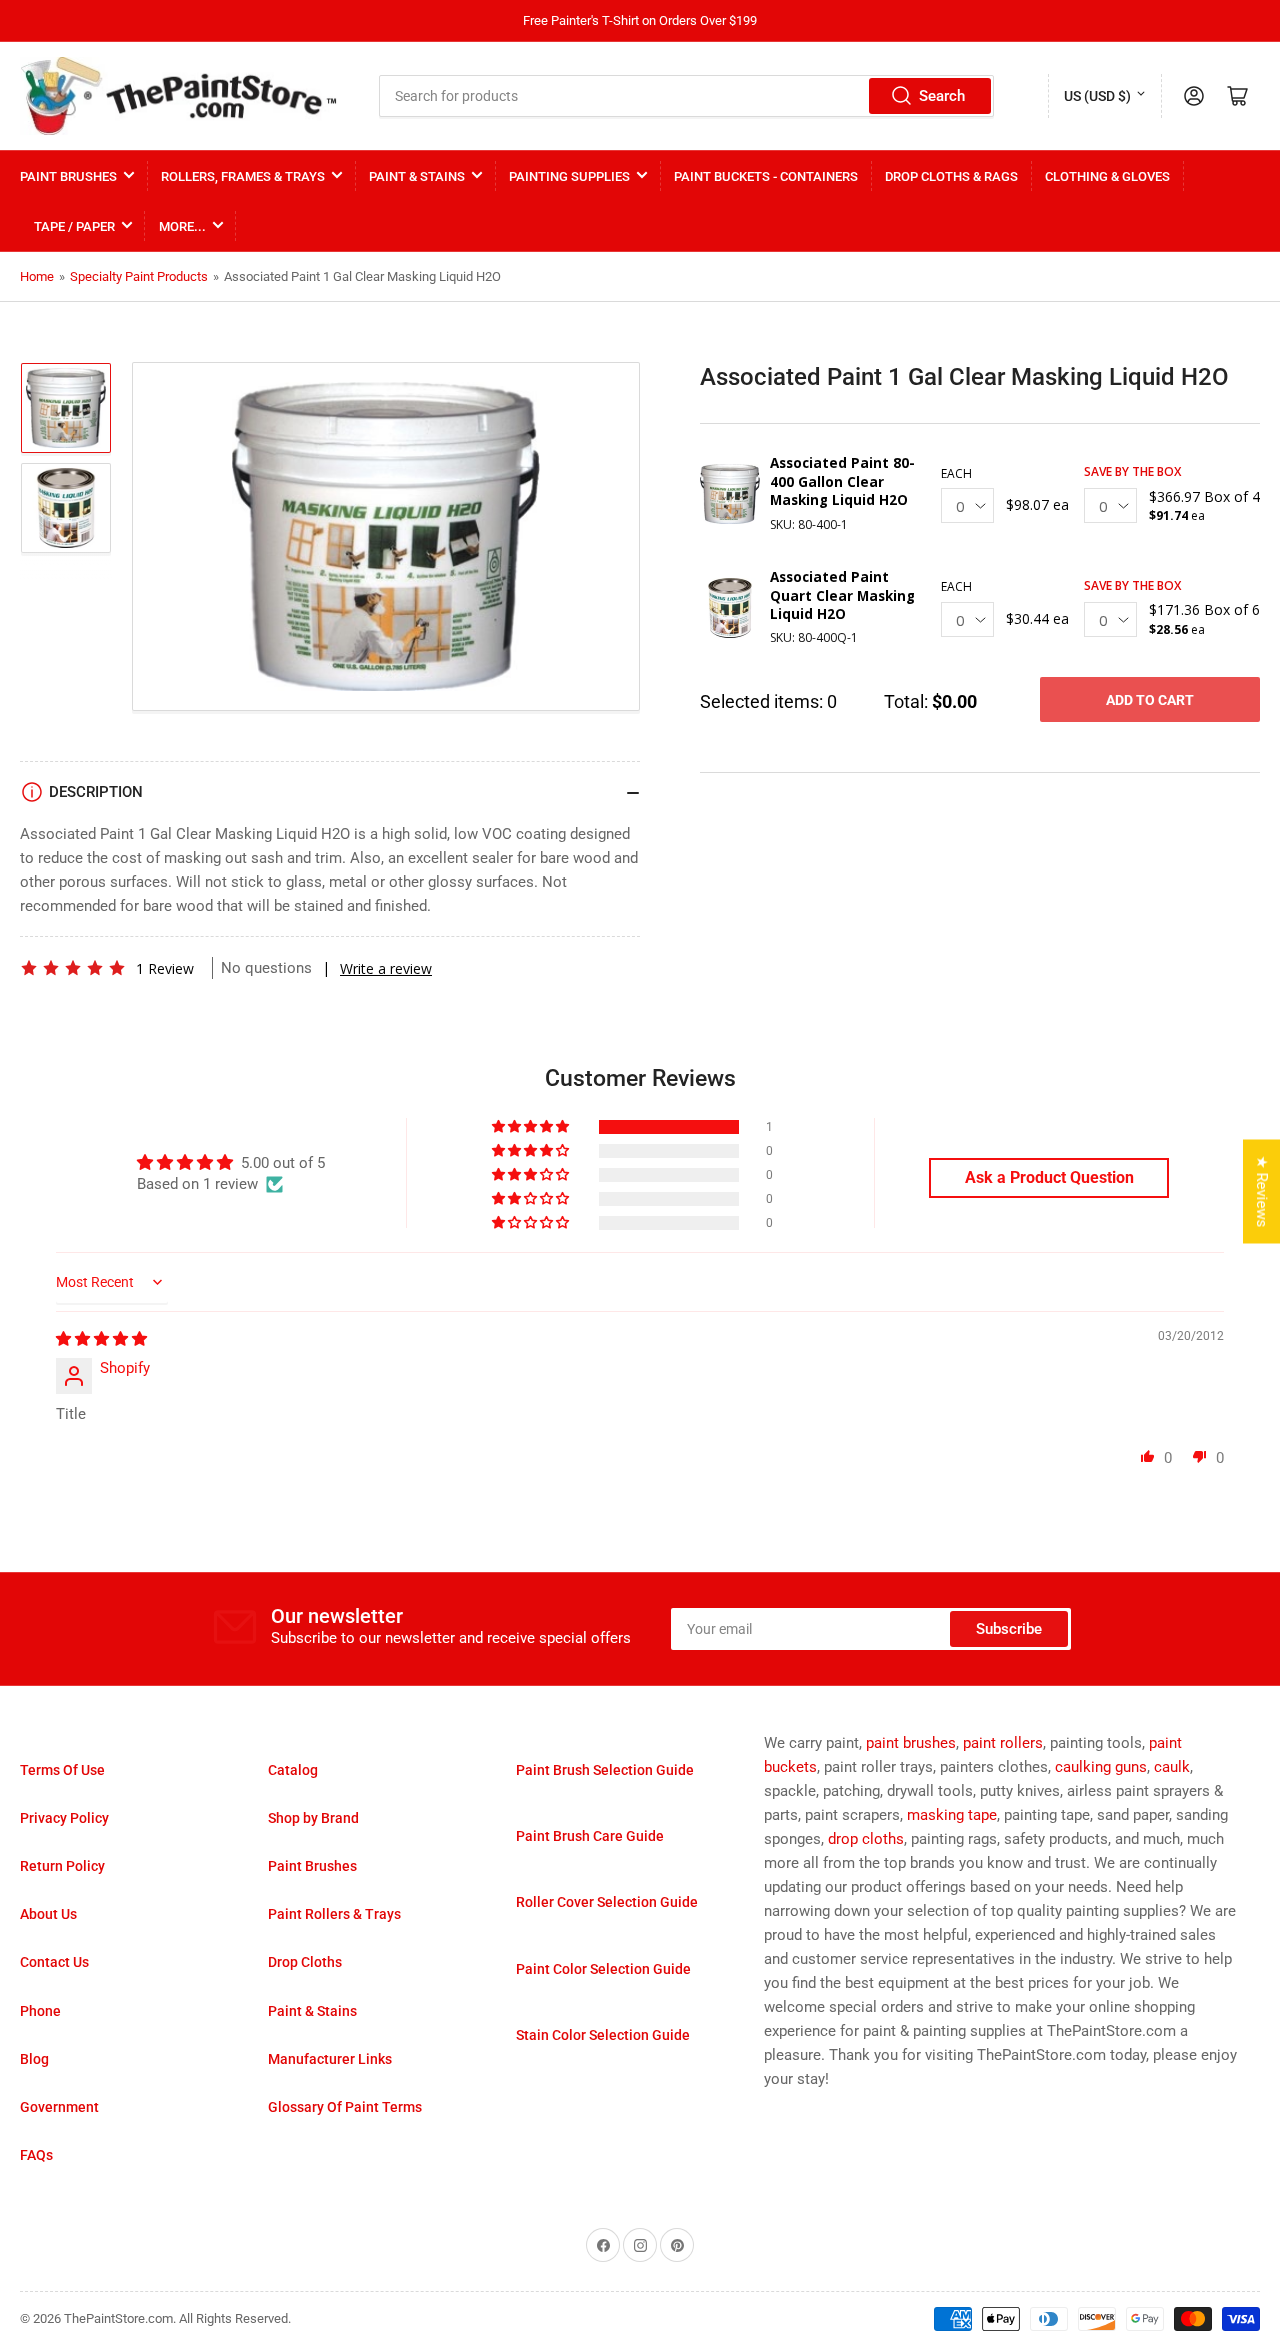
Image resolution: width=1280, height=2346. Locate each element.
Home (37, 276)
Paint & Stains (417, 176)
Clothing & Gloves (1107, 176)
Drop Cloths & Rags (951, 176)
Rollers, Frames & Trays (243, 176)
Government (59, 2107)
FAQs (36, 2155)
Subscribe (1009, 1629)
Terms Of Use (62, 1770)
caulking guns (1101, 1767)
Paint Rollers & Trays (334, 1914)
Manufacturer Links (330, 2059)
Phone (40, 2011)
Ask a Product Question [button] (1049, 1177)
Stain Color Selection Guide (603, 2035)
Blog (34, 2059)
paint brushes (911, 1743)
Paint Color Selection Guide (603, 1969)
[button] (73, 968)
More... (182, 226)
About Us (48, 1914)
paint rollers (1003, 1743)
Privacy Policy (64, 1818)
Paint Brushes (68, 176)
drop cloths (866, 1839)
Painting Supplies (569, 176)
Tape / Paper (74, 226)
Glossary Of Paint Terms (345, 2107)
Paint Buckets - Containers (766, 176)
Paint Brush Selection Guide (605, 1770)
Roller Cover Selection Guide (607, 1902)
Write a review (386, 968)
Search (942, 96)
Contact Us (54, 1962)
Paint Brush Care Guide (590, 1836)
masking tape (952, 1815)
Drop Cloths (305, 1962)
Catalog (293, 1770)
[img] (101, 1339)
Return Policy (62, 1866)
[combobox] (687, 96)
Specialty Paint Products (139, 276)
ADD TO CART (1150, 700)
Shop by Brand (313, 1818)
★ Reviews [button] (1262, 1192)
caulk (1172, 1767)
